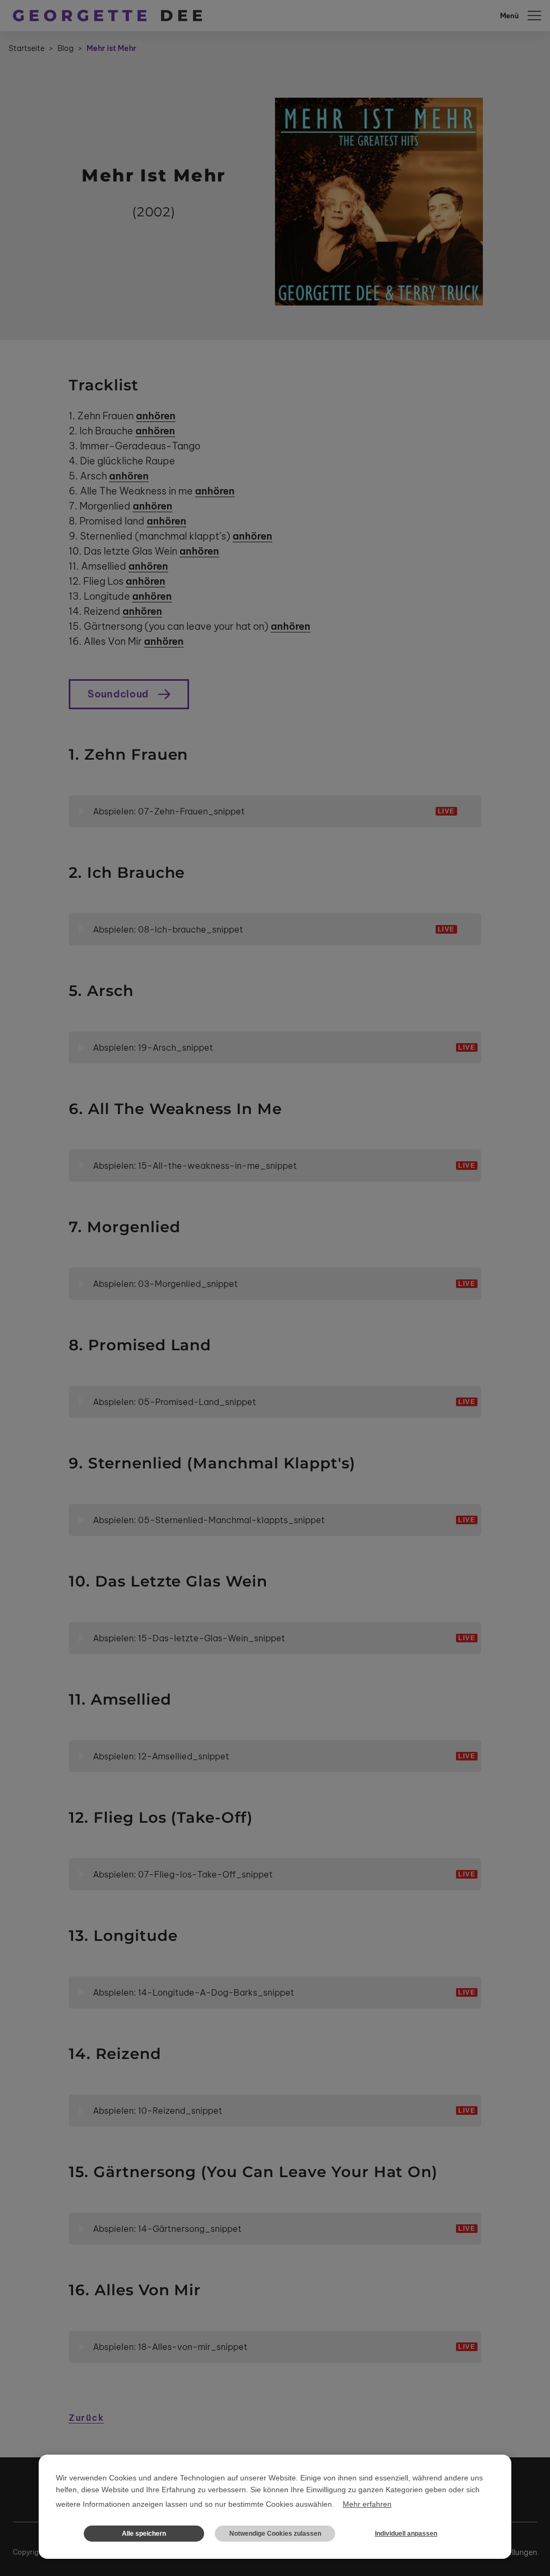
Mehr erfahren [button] (367, 2504)
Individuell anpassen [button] (406, 2534)
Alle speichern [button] (144, 2534)
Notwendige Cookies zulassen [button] (275, 2534)
